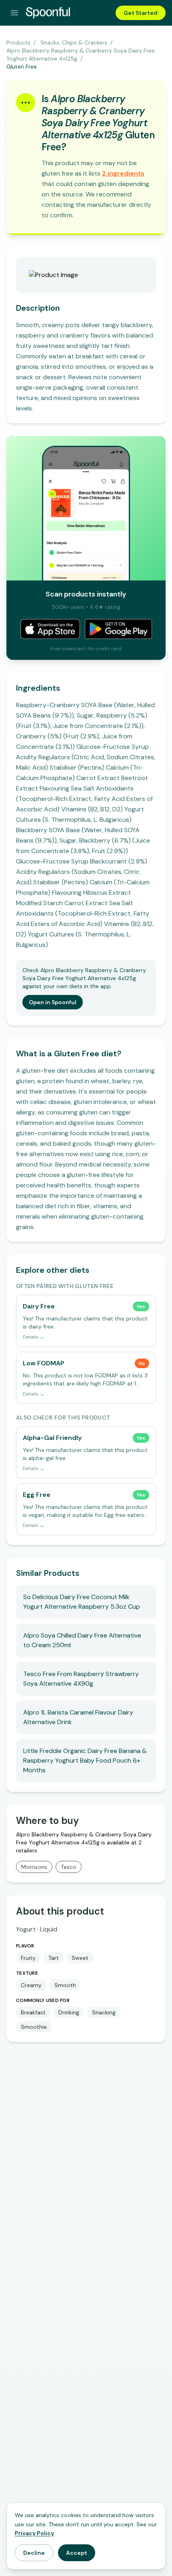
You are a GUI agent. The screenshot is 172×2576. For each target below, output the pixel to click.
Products (18, 42)
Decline (34, 2553)
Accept (77, 2553)
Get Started (141, 13)
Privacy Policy (34, 2533)
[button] (123, 173)
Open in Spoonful (53, 1002)
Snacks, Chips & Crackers (74, 42)
